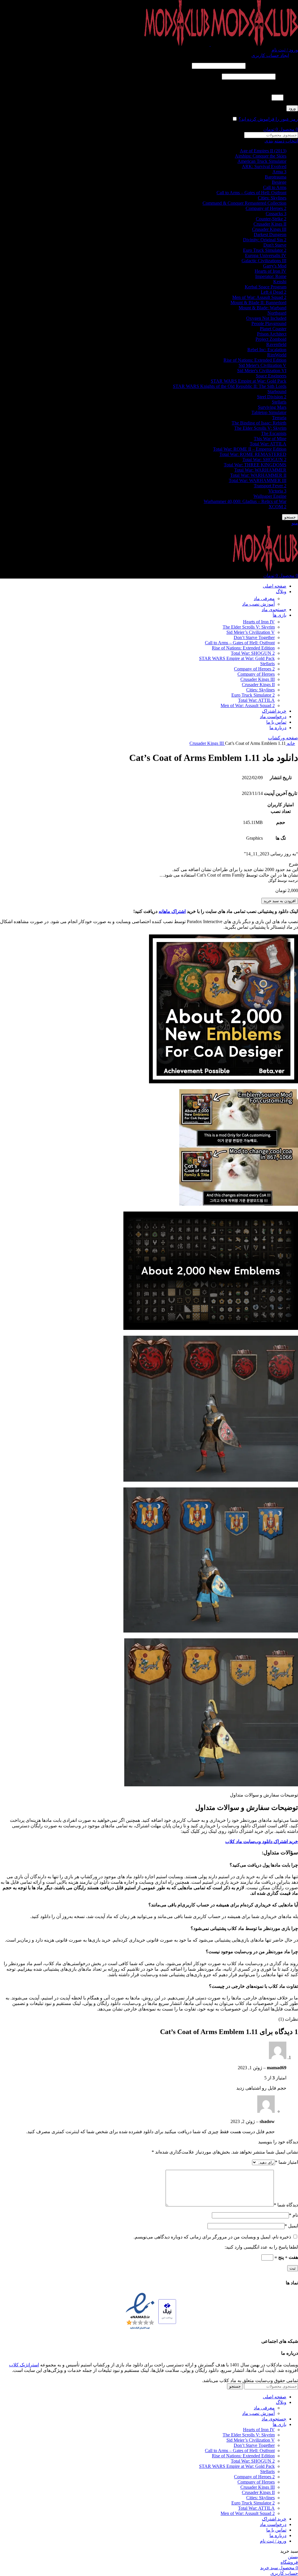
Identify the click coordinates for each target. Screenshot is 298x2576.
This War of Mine (270, 439)
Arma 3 (279, 172)
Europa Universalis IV (266, 255)
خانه (290, 743)
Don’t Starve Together (254, 637)
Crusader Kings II (270, 224)
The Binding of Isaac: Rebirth (259, 423)
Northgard (277, 313)
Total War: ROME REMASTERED (253, 454)
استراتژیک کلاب (24, 2365)
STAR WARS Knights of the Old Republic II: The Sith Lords (230, 386)
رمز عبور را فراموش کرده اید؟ (268, 119)
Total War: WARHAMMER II (258, 475)
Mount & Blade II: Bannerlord (258, 303)
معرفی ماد (264, 598)
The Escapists (274, 433)
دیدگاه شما (286, 2205)
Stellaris (279, 402)
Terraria (279, 418)
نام (293, 2215)
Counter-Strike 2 (271, 219)
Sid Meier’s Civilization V (251, 632)
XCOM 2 (277, 507)
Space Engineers (271, 376)
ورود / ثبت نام (273, 2541)
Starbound (277, 391)
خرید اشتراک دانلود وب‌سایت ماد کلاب (262, 1841)
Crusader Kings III (269, 229)
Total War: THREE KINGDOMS (255, 465)
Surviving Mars (272, 407)
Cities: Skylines (272, 198)
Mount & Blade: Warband (262, 308)
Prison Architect (272, 334)
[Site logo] (254, 44)
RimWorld (277, 355)
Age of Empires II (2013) (263, 151)
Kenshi (280, 282)
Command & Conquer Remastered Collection (244, 203)
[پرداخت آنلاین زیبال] (167, 2312)
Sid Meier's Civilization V (262, 365)
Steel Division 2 (272, 397)
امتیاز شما (287, 2162)
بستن (293, 2557)
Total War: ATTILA (268, 444)
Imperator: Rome (271, 276)
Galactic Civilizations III (264, 261)
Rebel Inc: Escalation (267, 350)
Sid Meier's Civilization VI (262, 371)
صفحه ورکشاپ (283, 738)
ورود (292, 108)
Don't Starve (275, 245)
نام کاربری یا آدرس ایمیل (272, 66)
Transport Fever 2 (270, 486)
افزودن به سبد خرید (280, 901)
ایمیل (291, 2226)
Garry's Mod (275, 266)
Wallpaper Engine (270, 496)
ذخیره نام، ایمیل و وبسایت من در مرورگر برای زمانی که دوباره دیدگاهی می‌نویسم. (212, 2237)
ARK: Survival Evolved (264, 166)
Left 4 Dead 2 (274, 292)
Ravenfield (276, 344)
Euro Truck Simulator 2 (265, 250)
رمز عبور (287, 76)
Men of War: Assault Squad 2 (259, 297)
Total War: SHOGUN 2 (264, 460)
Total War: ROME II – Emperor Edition (250, 449)
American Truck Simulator (262, 161)
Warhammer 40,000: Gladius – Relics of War (245, 501)
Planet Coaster (273, 329)
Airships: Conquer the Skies (261, 156)
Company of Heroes (256, 674)
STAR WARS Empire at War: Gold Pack (249, 381)
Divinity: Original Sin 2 (265, 240)
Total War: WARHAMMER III (258, 480)
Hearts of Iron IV (270, 271)
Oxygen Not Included (266, 318)
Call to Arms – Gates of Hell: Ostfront (251, 193)
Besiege (279, 182)
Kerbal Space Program (266, 287)
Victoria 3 (277, 491)
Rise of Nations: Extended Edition (255, 360)
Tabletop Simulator (269, 412)
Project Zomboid (271, 339)
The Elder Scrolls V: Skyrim (260, 428)
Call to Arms (275, 187)
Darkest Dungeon (270, 234)
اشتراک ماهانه (172, 911)
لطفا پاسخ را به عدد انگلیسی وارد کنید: (261, 87)
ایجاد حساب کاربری (270, 55)
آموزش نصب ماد (258, 604)
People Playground (269, 323)
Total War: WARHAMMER (260, 470)
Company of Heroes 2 (266, 208)
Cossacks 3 (276, 214)
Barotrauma (276, 177)
